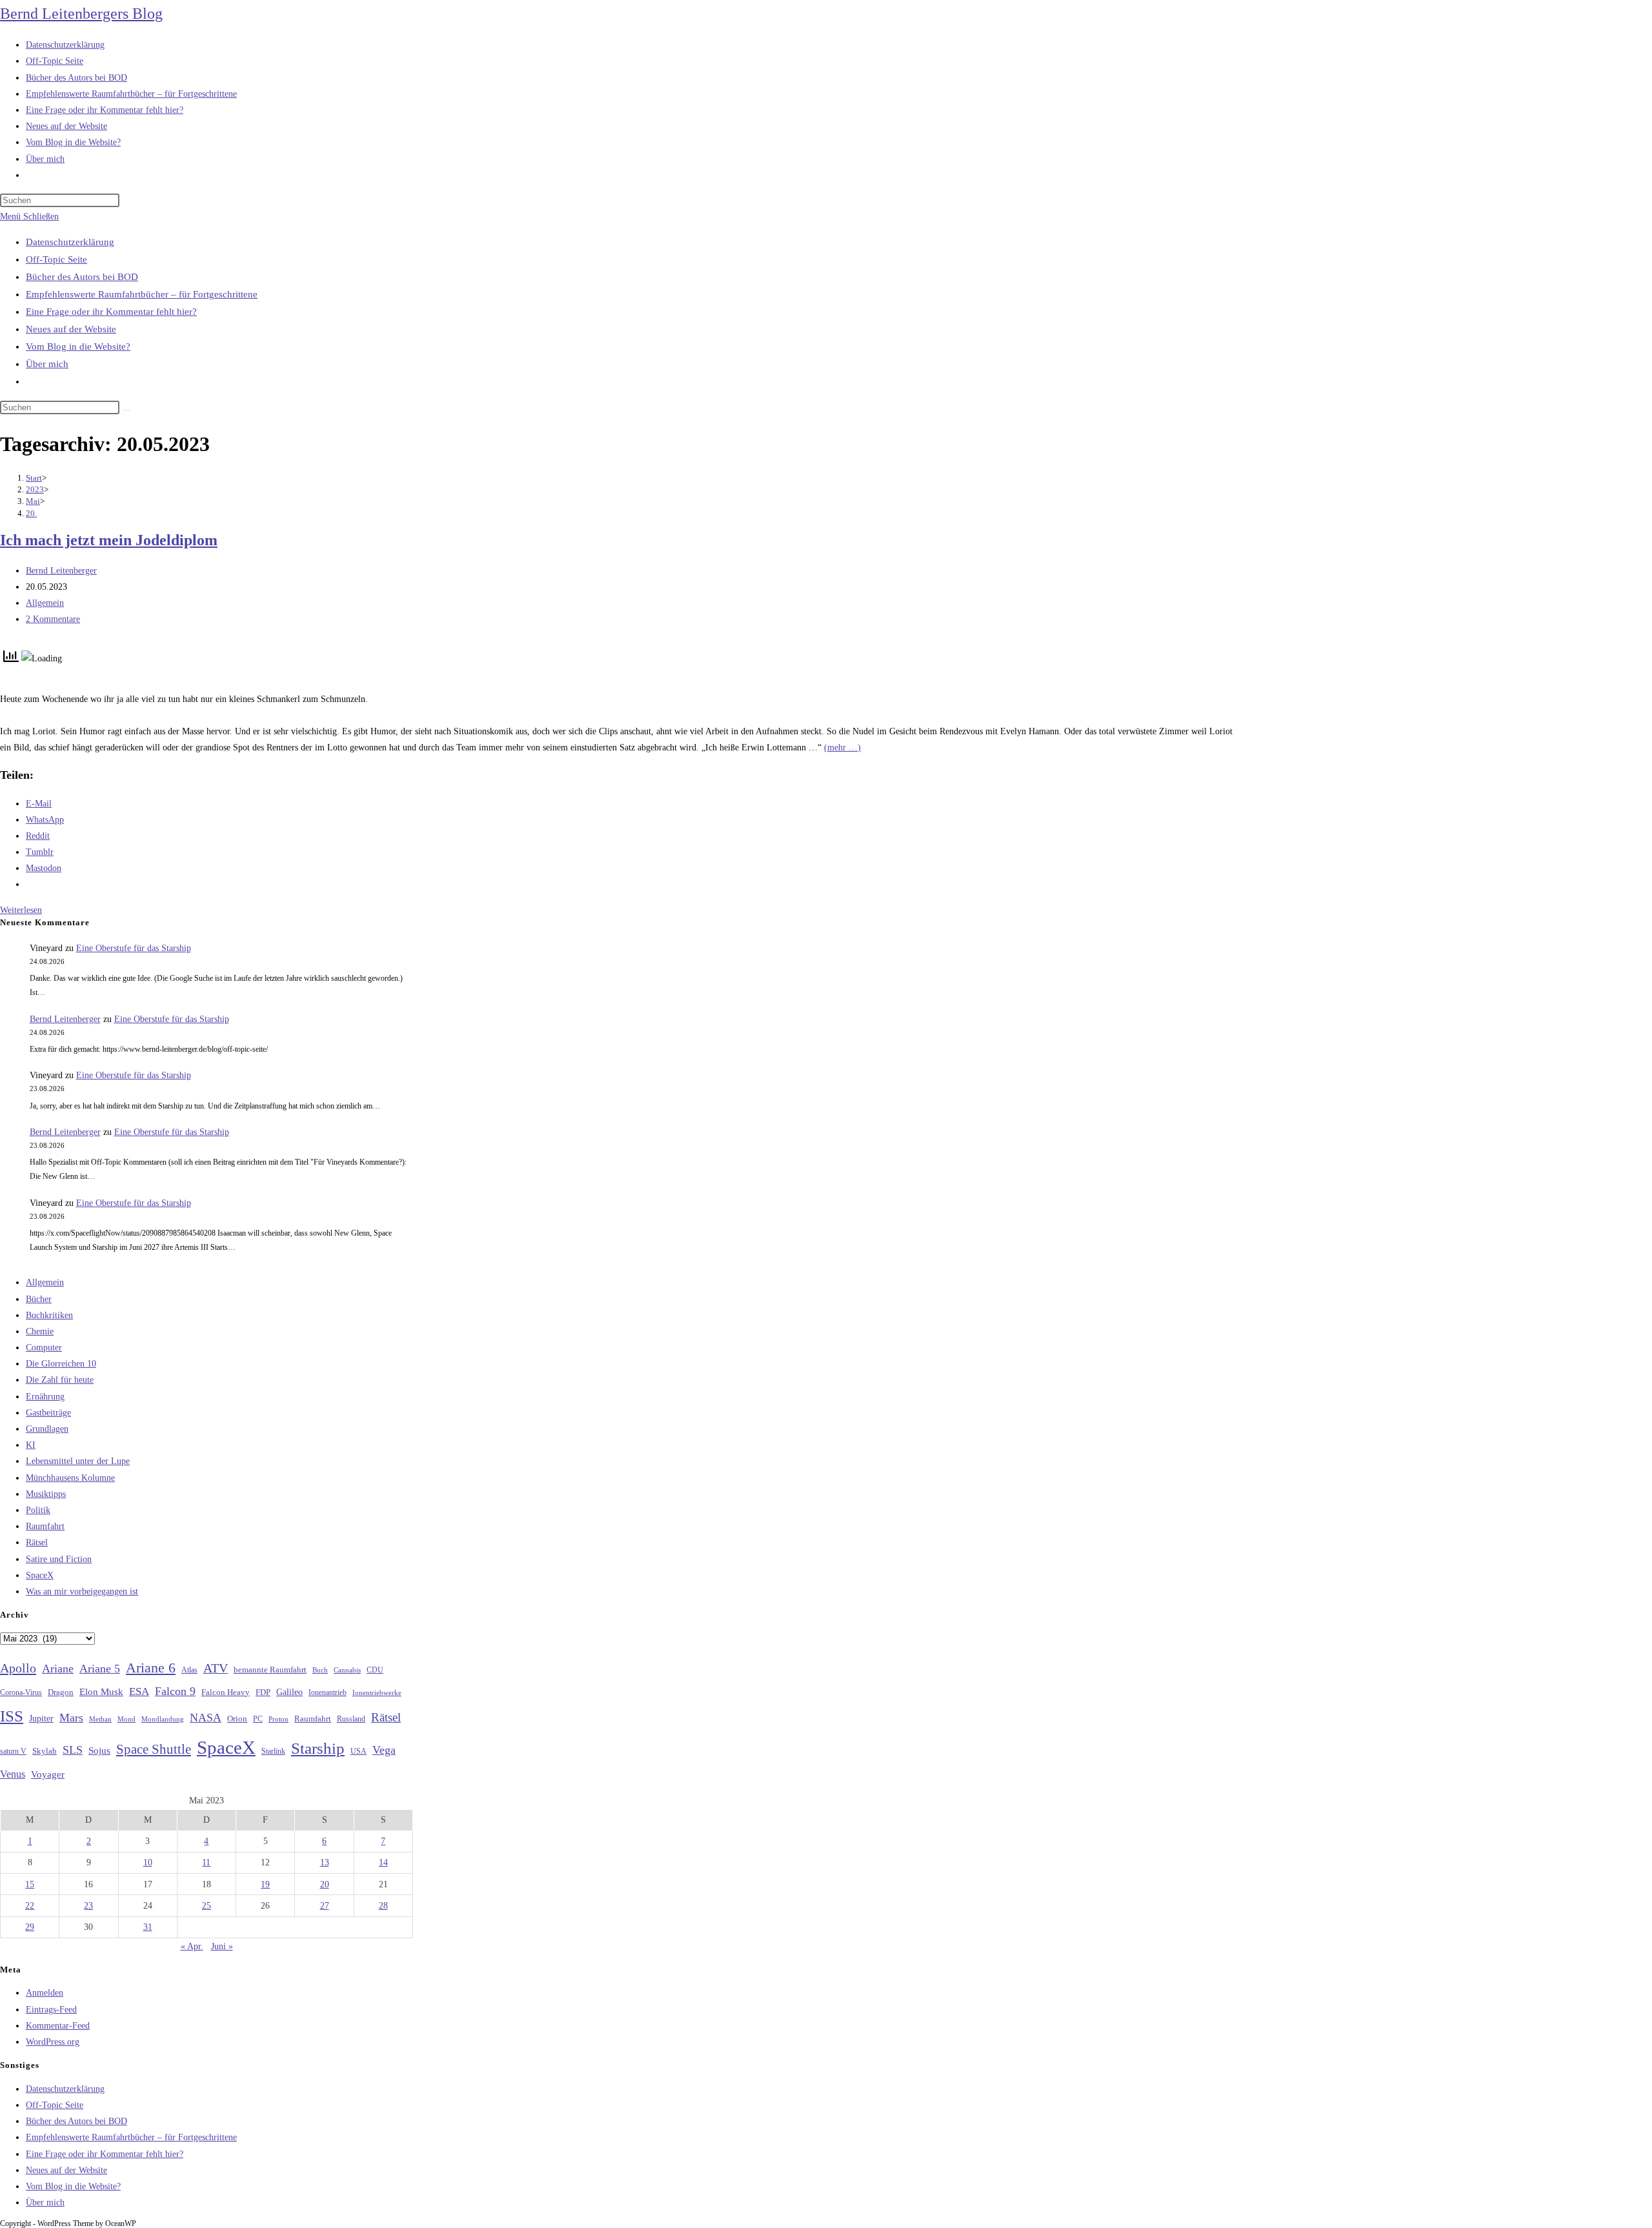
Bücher (39, 1299)
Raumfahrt (45, 1526)
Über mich (47, 364)
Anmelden (45, 1993)
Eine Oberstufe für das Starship (134, 948)
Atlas (189, 1670)
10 (148, 1862)
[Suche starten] (126, 410)
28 (383, 1906)
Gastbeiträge (48, 1413)
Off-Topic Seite (56, 259)
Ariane (58, 1669)
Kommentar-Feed (58, 2026)
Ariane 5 (100, 1669)
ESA (139, 1691)
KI (31, 1445)
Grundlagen (47, 1429)
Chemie (40, 1331)
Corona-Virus (21, 1693)
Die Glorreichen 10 (61, 1364)
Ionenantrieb (327, 1692)
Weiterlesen (21, 910)
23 (88, 1906)
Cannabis (347, 1670)
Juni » (222, 1946)
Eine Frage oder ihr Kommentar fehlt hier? (111, 312)
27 (325, 1906)
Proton (278, 1719)
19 (265, 1884)
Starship (318, 1748)
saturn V (13, 1751)
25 (206, 1906)
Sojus (99, 1751)
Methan (100, 1719)
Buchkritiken (49, 1315)
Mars (71, 1718)
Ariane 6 (151, 1668)
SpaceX (40, 1575)
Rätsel (37, 1542)
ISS (12, 1716)
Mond (126, 1719)
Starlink (273, 1751)
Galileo (289, 1692)
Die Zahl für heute (60, 1380)
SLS (73, 1750)
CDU (375, 1670)
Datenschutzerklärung (70, 242)
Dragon (61, 1692)
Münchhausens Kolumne (70, 1478)
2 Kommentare (53, 619)
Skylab (45, 1751)
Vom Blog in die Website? (78, 346)
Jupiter (41, 1718)
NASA (206, 1718)
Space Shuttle (154, 1749)
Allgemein (45, 603)
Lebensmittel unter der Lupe (78, 1461)
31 (148, 1927)
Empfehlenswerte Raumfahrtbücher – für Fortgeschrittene (142, 294)
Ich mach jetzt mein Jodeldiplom (109, 540)
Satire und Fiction (59, 1559)
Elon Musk (101, 1692)
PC (258, 1719)
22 (30, 1906)
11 (206, 1862)
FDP (263, 1692)
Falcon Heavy (226, 1692)
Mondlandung (163, 1719)
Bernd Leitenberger (61, 571)
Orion (237, 1719)
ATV (216, 1668)
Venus (13, 1774)
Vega (384, 1750)
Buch (320, 1670)
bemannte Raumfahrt (270, 1670)
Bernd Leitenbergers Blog (81, 14)
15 (30, 1884)
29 (30, 1927)
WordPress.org (53, 2042)
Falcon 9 (175, 1691)
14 (383, 1862)
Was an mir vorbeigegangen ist (82, 1591)
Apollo (18, 1668)
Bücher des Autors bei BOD (82, 277)
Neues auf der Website (71, 329)
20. (31, 513)
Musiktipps (46, 1494)
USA (358, 1751)
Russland (351, 1719)
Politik (38, 1510)
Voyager (48, 1774)
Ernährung (45, 1397)
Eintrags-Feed (51, 2010)
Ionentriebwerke (377, 1692)
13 (325, 1862)
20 (325, 1884)
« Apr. (192, 1946)
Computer (44, 1348)
